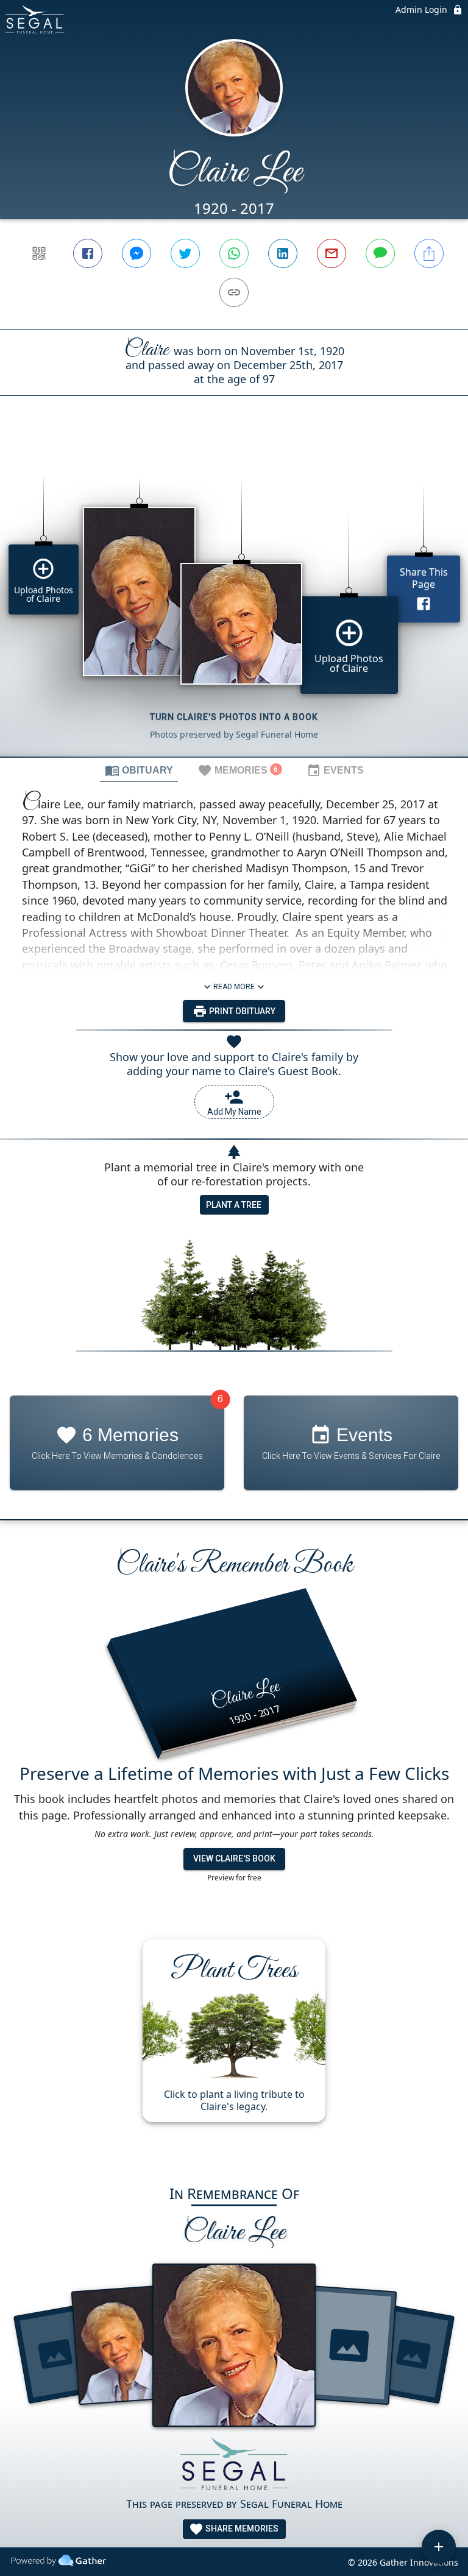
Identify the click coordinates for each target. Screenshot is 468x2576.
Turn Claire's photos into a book (234, 717)
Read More (234, 987)
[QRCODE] (39, 253)
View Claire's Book (234, 1858)
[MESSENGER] (136, 253)
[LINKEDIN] (283, 253)
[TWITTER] (185, 253)
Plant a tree (234, 1205)
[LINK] (234, 292)
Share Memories (241, 2528)
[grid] (234, 597)
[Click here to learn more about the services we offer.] (234, 2466)
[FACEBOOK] (88, 253)
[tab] (139, 770)
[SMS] (380, 253)
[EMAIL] (331, 253)
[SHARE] (429, 253)
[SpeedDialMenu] (439, 2547)
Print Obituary (241, 1011)
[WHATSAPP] (234, 253)
